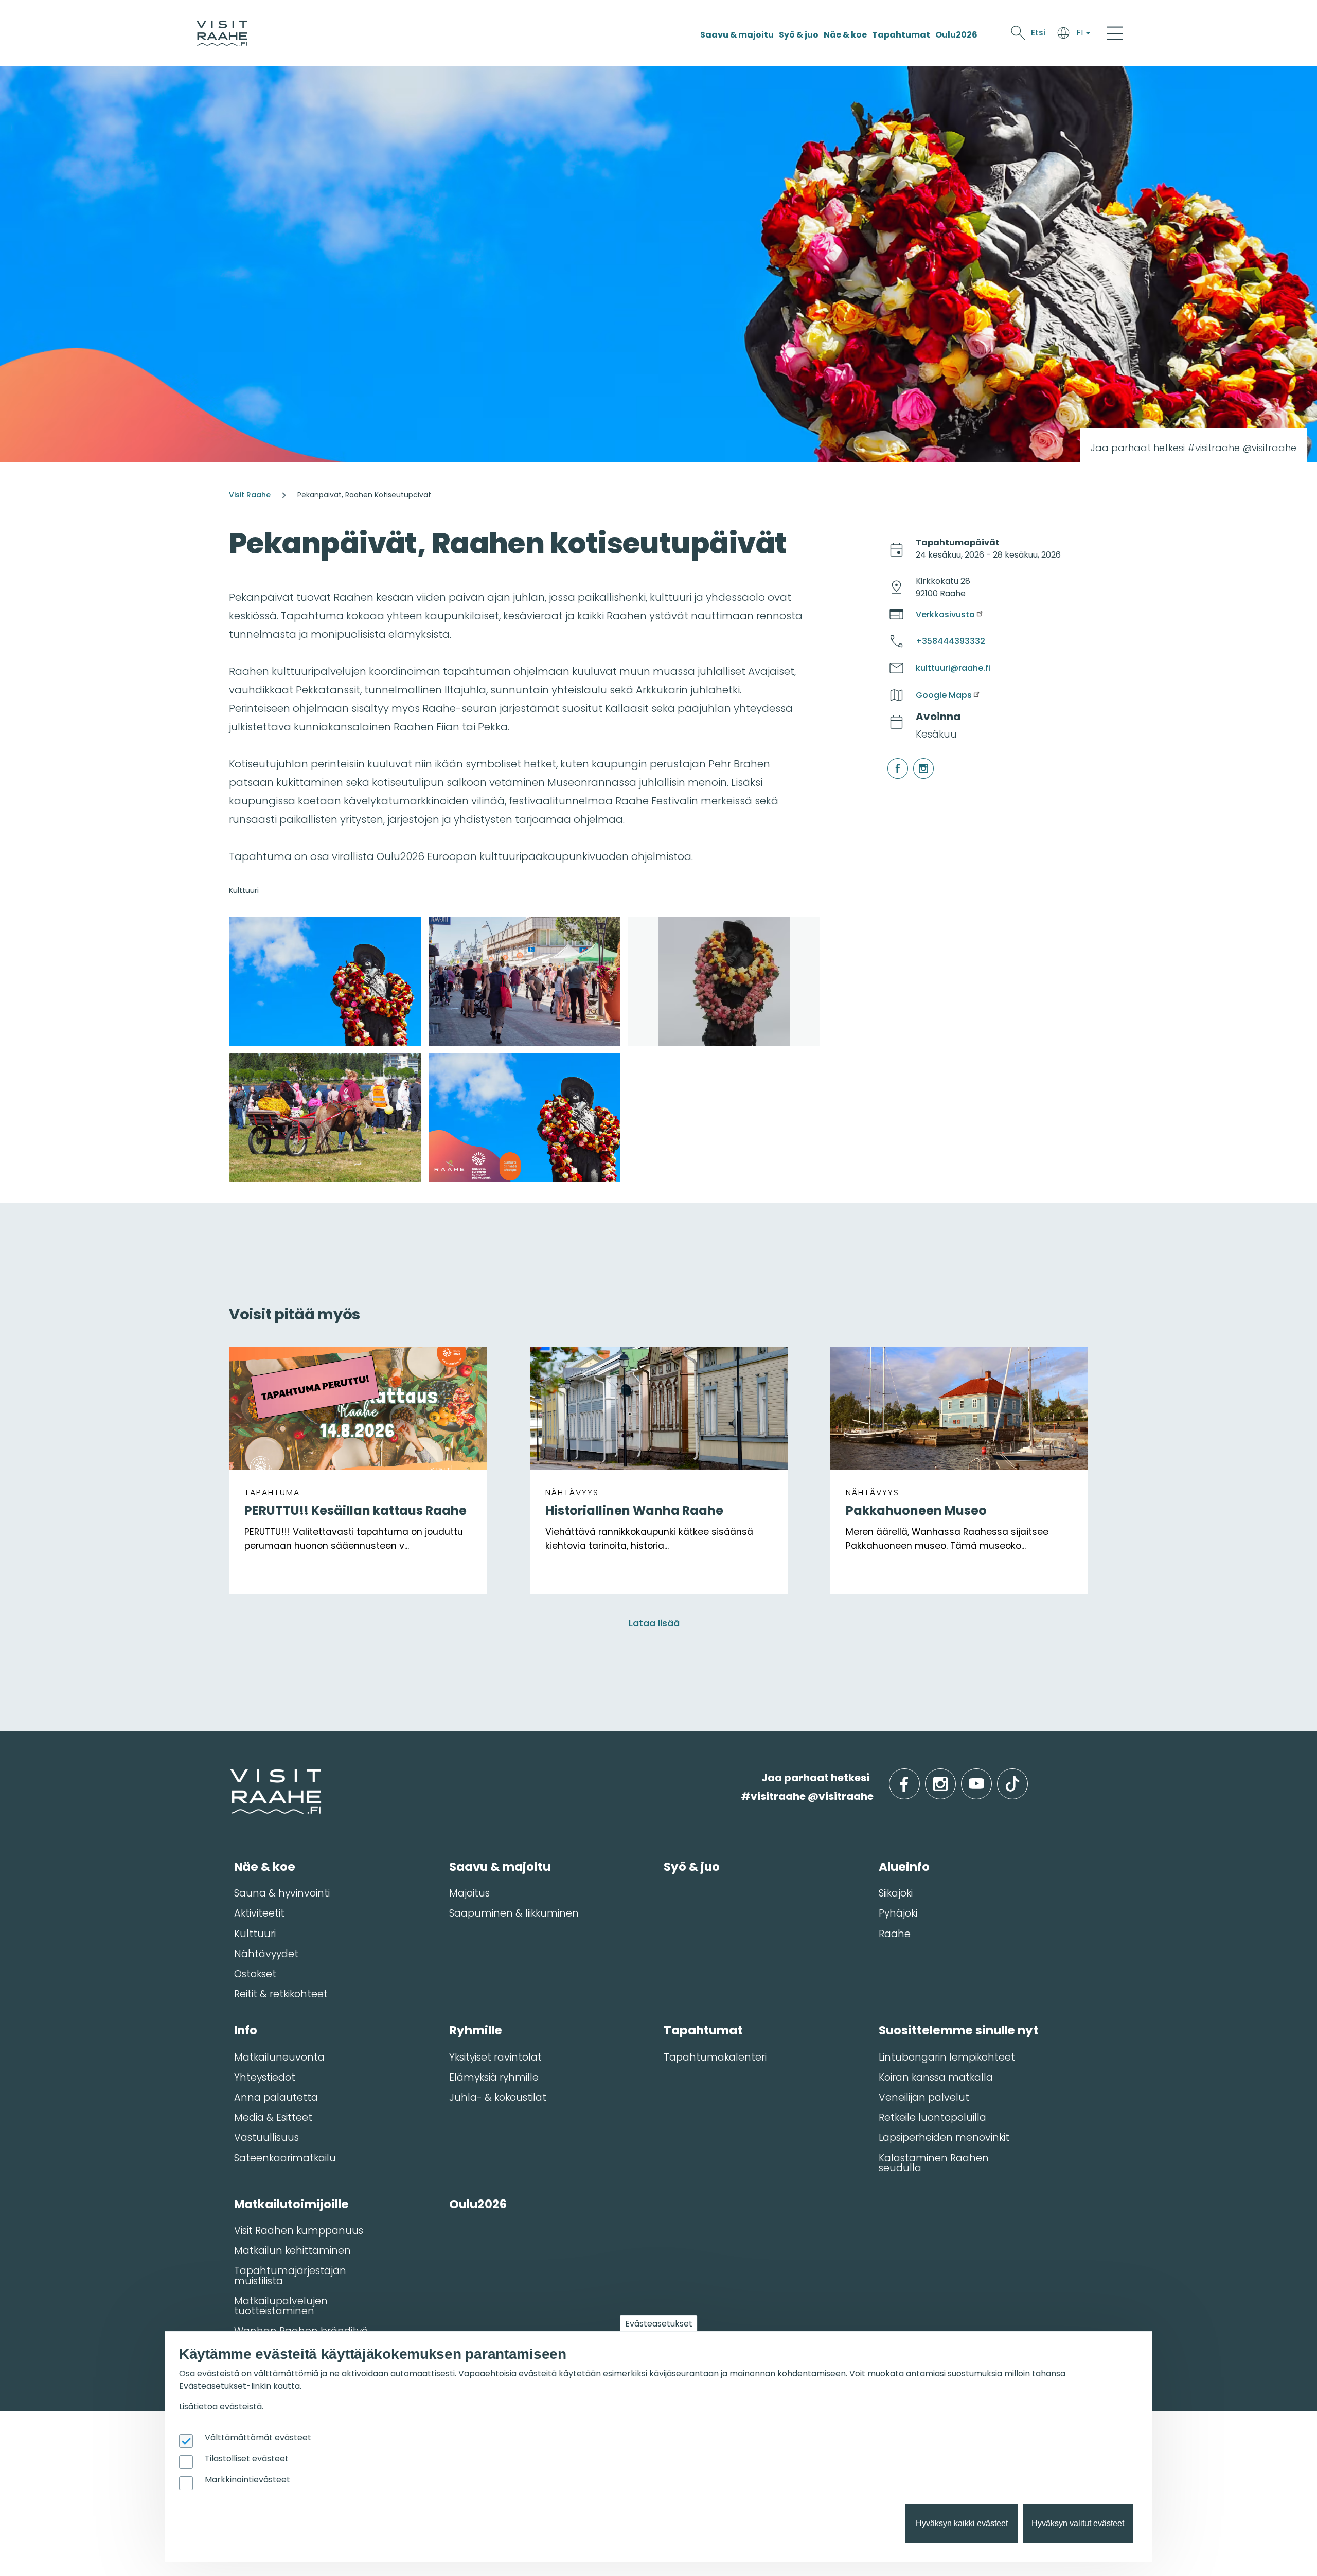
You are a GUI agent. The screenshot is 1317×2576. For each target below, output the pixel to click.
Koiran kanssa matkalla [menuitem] (936, 2077)
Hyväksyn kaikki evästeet (962, 2523)
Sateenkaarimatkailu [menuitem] (285, 2158)
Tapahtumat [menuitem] (703, 2030)
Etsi (1038, 33)
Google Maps (944, 695)
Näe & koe (845, 35)
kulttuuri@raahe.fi (953, 668)
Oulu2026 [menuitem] (478, 2204)
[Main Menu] (1115, 33)
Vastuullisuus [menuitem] (266, 2137)
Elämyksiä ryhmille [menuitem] (494, 2077)
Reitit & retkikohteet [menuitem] (281, 1994)
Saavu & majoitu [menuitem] (500, 1867)
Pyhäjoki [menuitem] (898, 1913)
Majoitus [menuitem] (469, 1893)
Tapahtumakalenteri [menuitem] (715, 2057)
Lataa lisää (654, 1623)
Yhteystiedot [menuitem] (265, 2077)
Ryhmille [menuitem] (476, 2030)
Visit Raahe (250, 495)
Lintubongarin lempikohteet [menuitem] (947, 2057)
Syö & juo (799, 35)
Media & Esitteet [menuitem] (273, 2117)
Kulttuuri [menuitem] (255, 1934)
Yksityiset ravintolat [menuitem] (495, 2057)
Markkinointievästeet (247, 2480)
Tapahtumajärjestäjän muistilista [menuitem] (290, 2276)
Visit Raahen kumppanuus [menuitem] (299, 2231)
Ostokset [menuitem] (255, 1974)
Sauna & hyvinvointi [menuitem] (282, 1893)
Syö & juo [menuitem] (692, 1867)
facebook (889, 758)
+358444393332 (950, 641)
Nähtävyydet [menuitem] (266, 1954)
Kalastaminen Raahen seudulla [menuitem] (934, 2163)
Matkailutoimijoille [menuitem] (291, 2204)
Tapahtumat (901, 35)
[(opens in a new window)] (325, 981)
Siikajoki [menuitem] (896, 1893)
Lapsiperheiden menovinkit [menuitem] (944, 2137)
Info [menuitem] (246, 2030)
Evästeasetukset (659, 2324)
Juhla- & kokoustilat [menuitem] (498, 2097)
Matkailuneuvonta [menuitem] (279, 2057)
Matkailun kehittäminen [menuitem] (292, 2251)
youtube (990, 1778)
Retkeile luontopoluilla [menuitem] (932, 2117)
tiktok (1027, 1778)
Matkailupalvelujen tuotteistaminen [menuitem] (281, 2306)
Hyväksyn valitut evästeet (1078, 2523)
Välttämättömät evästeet (258, 2437)
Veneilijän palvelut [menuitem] (924, 2097)
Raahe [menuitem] (895, 1934)
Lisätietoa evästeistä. (221, 2407)
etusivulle (231, 1777)
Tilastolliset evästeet (247, 2458)
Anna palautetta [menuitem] (276, 2097)
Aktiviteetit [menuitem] (259, 1913)
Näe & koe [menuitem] (265, 1867)
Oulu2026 (956, 35)
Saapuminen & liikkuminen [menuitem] (514, 1913)
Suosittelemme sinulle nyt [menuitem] (958, 2030)
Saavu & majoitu (737, 35)
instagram (915, 758)
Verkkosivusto (945, 614)
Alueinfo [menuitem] (904, 1867)
